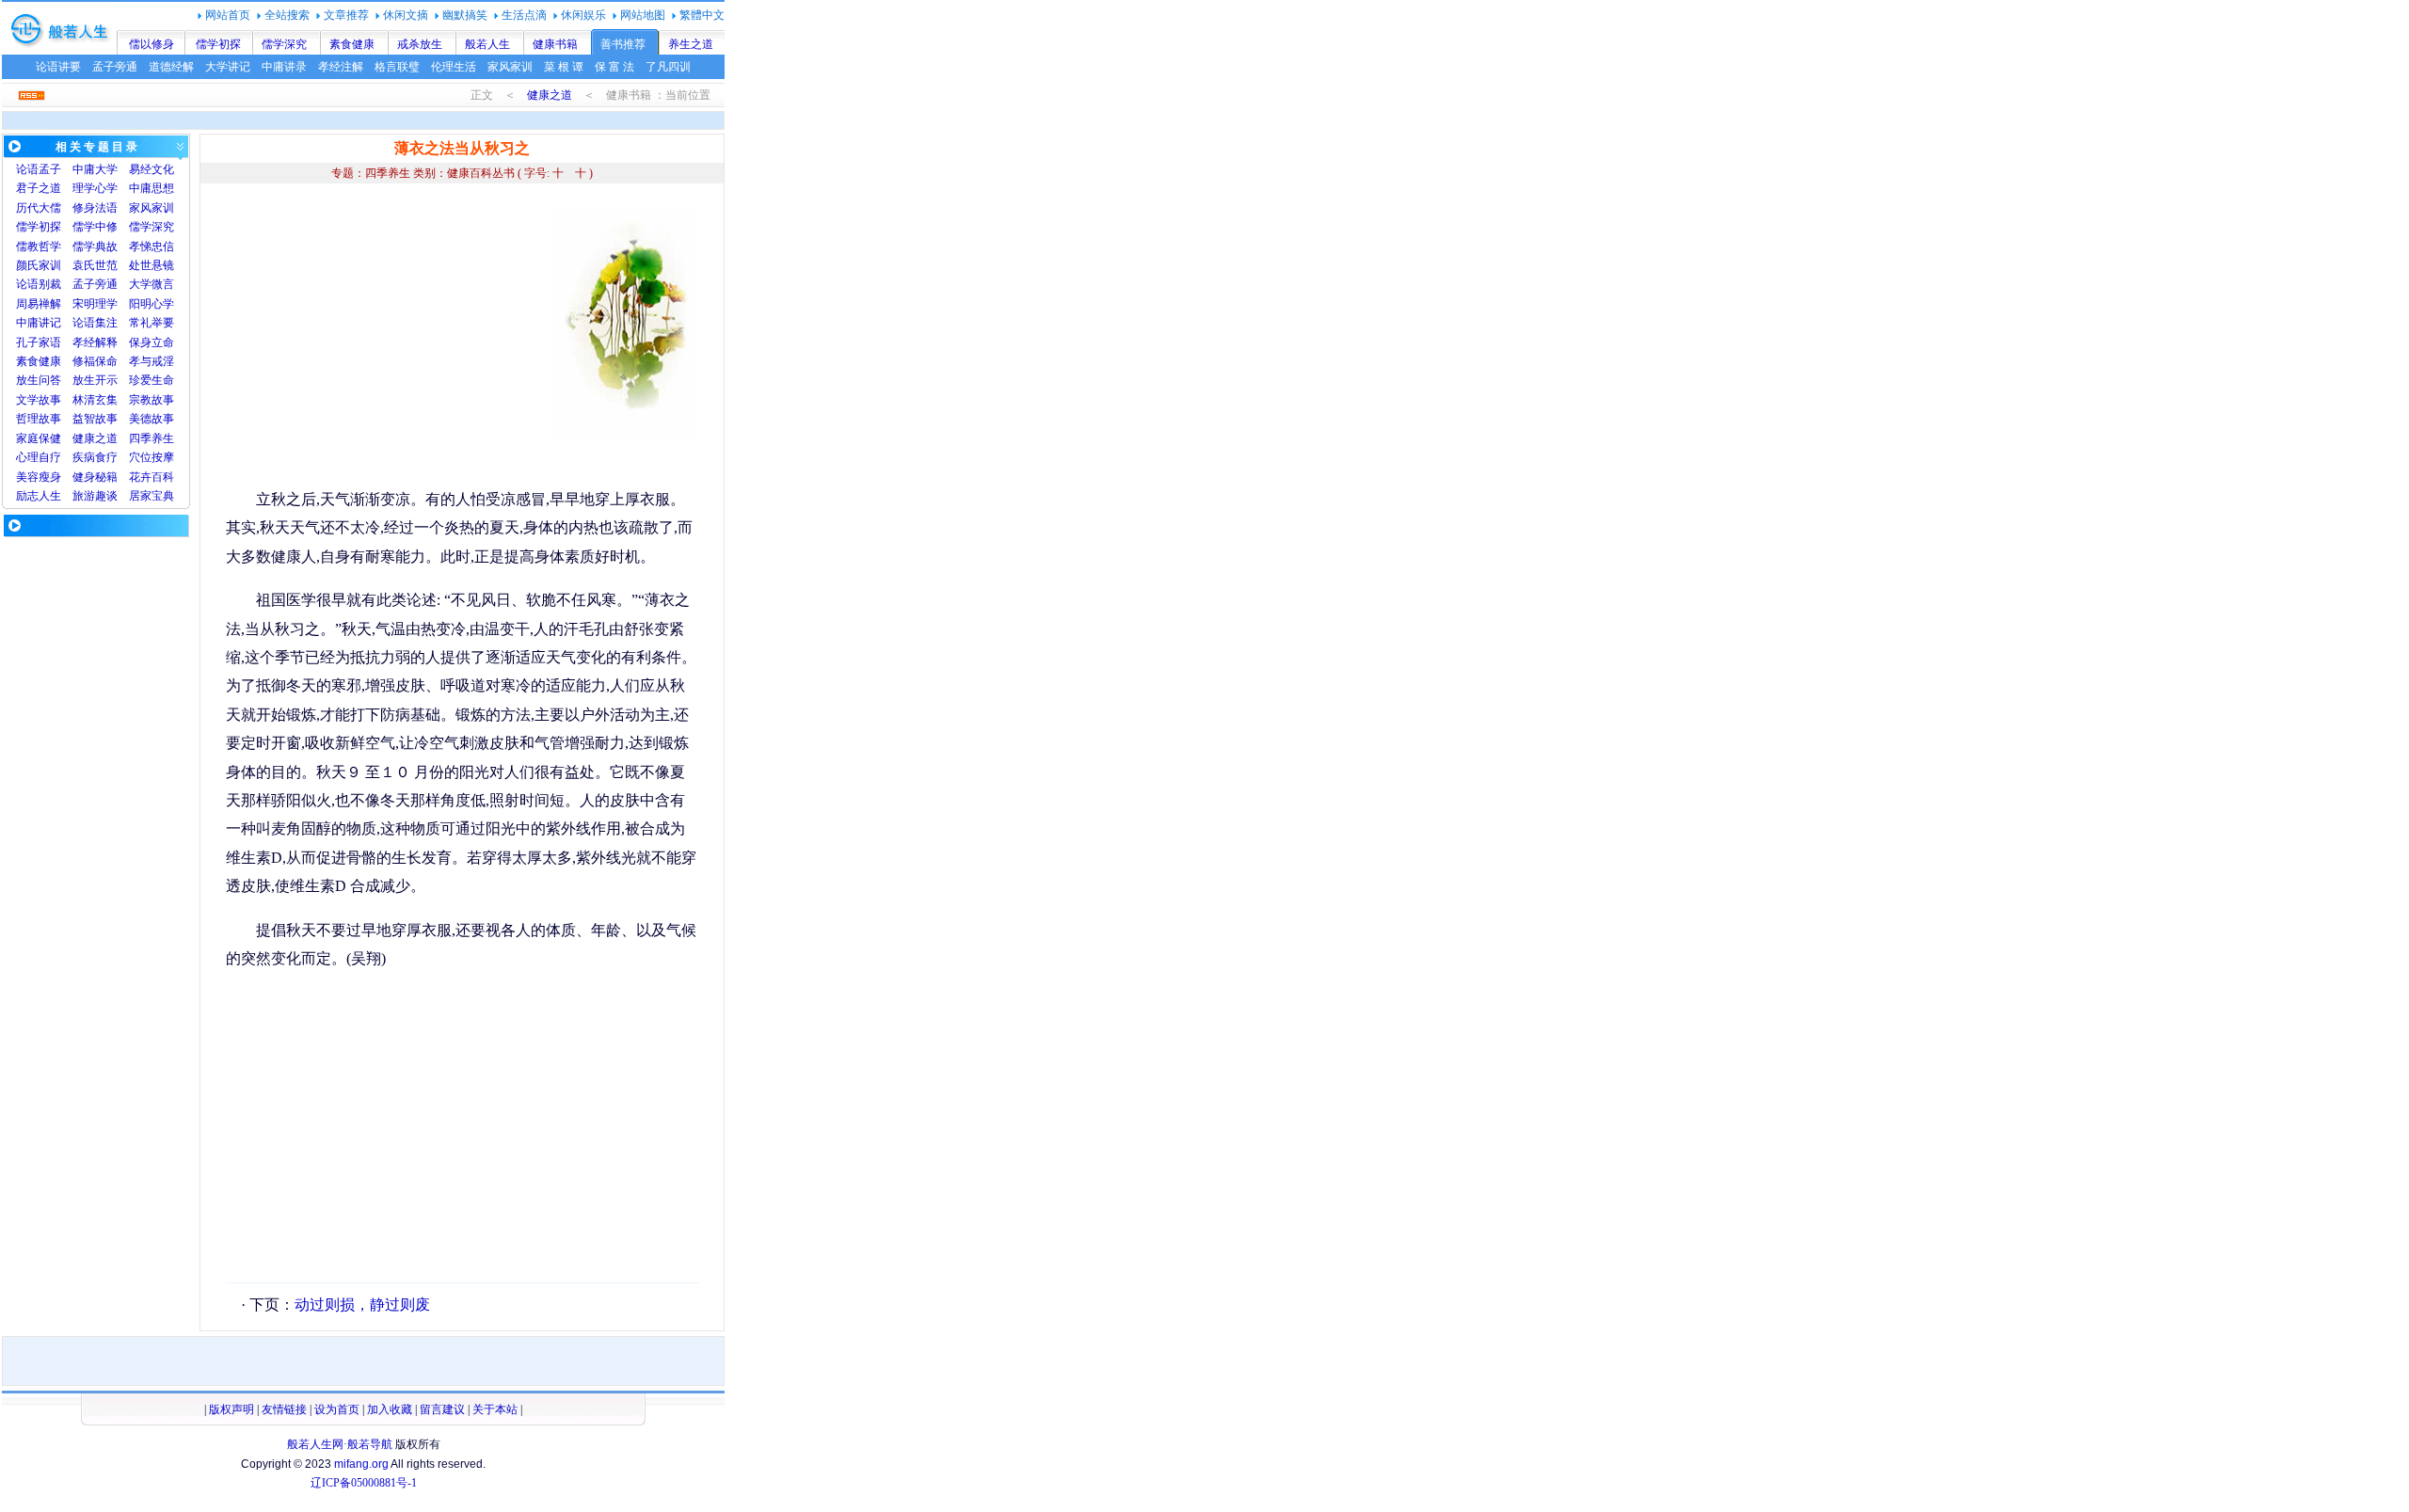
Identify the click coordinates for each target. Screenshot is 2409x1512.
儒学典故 (95, 247)
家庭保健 (39, 438)
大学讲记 (228, 67)
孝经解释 (95, 342)
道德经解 (171, 67)
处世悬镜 (152, 265)
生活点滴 (524, 15)
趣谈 (106, 496)
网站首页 (228, 15)
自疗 (50, 457)
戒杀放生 (420, 44)
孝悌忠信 (152, 247)
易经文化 (152, 169)
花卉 (140, 477)
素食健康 (352, 44)
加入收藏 (390, 1409)
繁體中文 (702, 15)
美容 (27, 477)
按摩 (163, 457)
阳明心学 (152, 304)
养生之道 (691, 44)
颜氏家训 (39, 265)
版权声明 (231, 1409)
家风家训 (510, 67)
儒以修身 (152, 44)
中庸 (84, 169)
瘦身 (50, 477)
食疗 (106, 457)
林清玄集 (95, 400)
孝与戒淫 (152, 361)
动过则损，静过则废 (362, 1305)
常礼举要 (152, 323)
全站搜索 (287, 15)
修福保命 (95, 361)
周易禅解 (39, 304)
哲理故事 (39, 419)
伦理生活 (454, 67)
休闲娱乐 (583, 15)
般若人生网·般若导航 (340, 1444)
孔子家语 (39, 342)
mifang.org (361, 1464)
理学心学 (95, 188)
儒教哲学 (39, 247)
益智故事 (95, 419)
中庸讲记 (39, 323)
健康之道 (550, 95)
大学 (106, 169)
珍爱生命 (152, 380)
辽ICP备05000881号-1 (364, 1483)
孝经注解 (341, 67)
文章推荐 (346, 15)
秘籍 (106, 477)
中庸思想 (152, 188)
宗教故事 (152, 400)
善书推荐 (623, 44)
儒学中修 (95, 227)
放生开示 (95, 380)
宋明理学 (95, 304)
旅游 (84, 496)
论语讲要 (58, 67)
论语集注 (95, 323)
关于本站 (495, 1409)
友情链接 (284, 1409)
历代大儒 (39, 208)
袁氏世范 (95, 265)
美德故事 (152, 419)
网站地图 (643, 15)
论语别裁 (39, 284)
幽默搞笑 (465, 15)
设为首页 (337, 1409)
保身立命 (152, 342)
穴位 (140, 457)
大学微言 (152, 284)
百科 (163, 477)
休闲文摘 (406, 15)
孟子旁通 (115, 67)
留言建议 (442, 1409)
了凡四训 (668, 67)
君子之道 (39, 188)
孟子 (50, 169)
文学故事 (39, 400)
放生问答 (39, 380)
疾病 (84, 457)
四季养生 (152, 438)
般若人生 (487, 44)
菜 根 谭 (564, 67)
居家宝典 (152, 496)
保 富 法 (614, 67)
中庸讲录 (284, 67)
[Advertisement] (384, 339)
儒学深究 (284, 44)
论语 (27, 169)
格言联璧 (397, 67)
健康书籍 (555, 44)
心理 (27, 457)
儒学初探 (218, 44)
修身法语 (95, 208)
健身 (84, 477)
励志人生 (39, 496)
